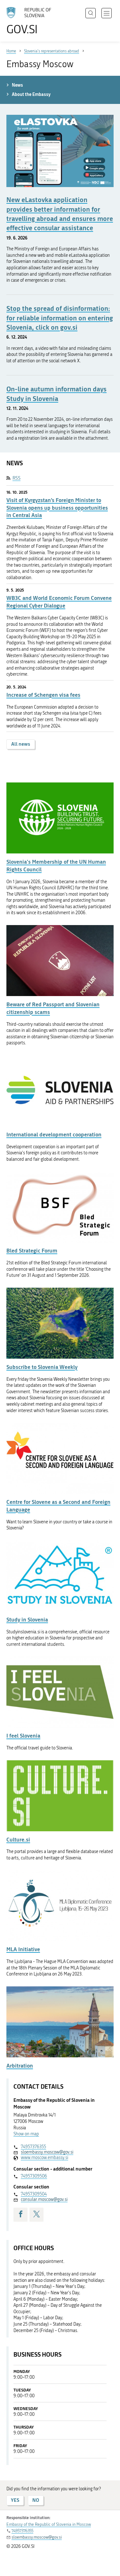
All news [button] (21, 744)
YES (15, 2500)
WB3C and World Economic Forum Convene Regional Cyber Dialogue (59, 602)
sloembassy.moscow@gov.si (47, 2152)
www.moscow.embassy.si (44, 2158)
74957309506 (34, 2176)
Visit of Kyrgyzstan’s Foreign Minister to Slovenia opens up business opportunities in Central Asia (57, 508)
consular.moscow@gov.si (44, 2199)
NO (36, 2500)
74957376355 (33, 2147)
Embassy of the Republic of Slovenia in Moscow (49, 2524)
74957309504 (34, 2194)
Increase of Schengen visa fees (43, 695)
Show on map (26, 2134)
